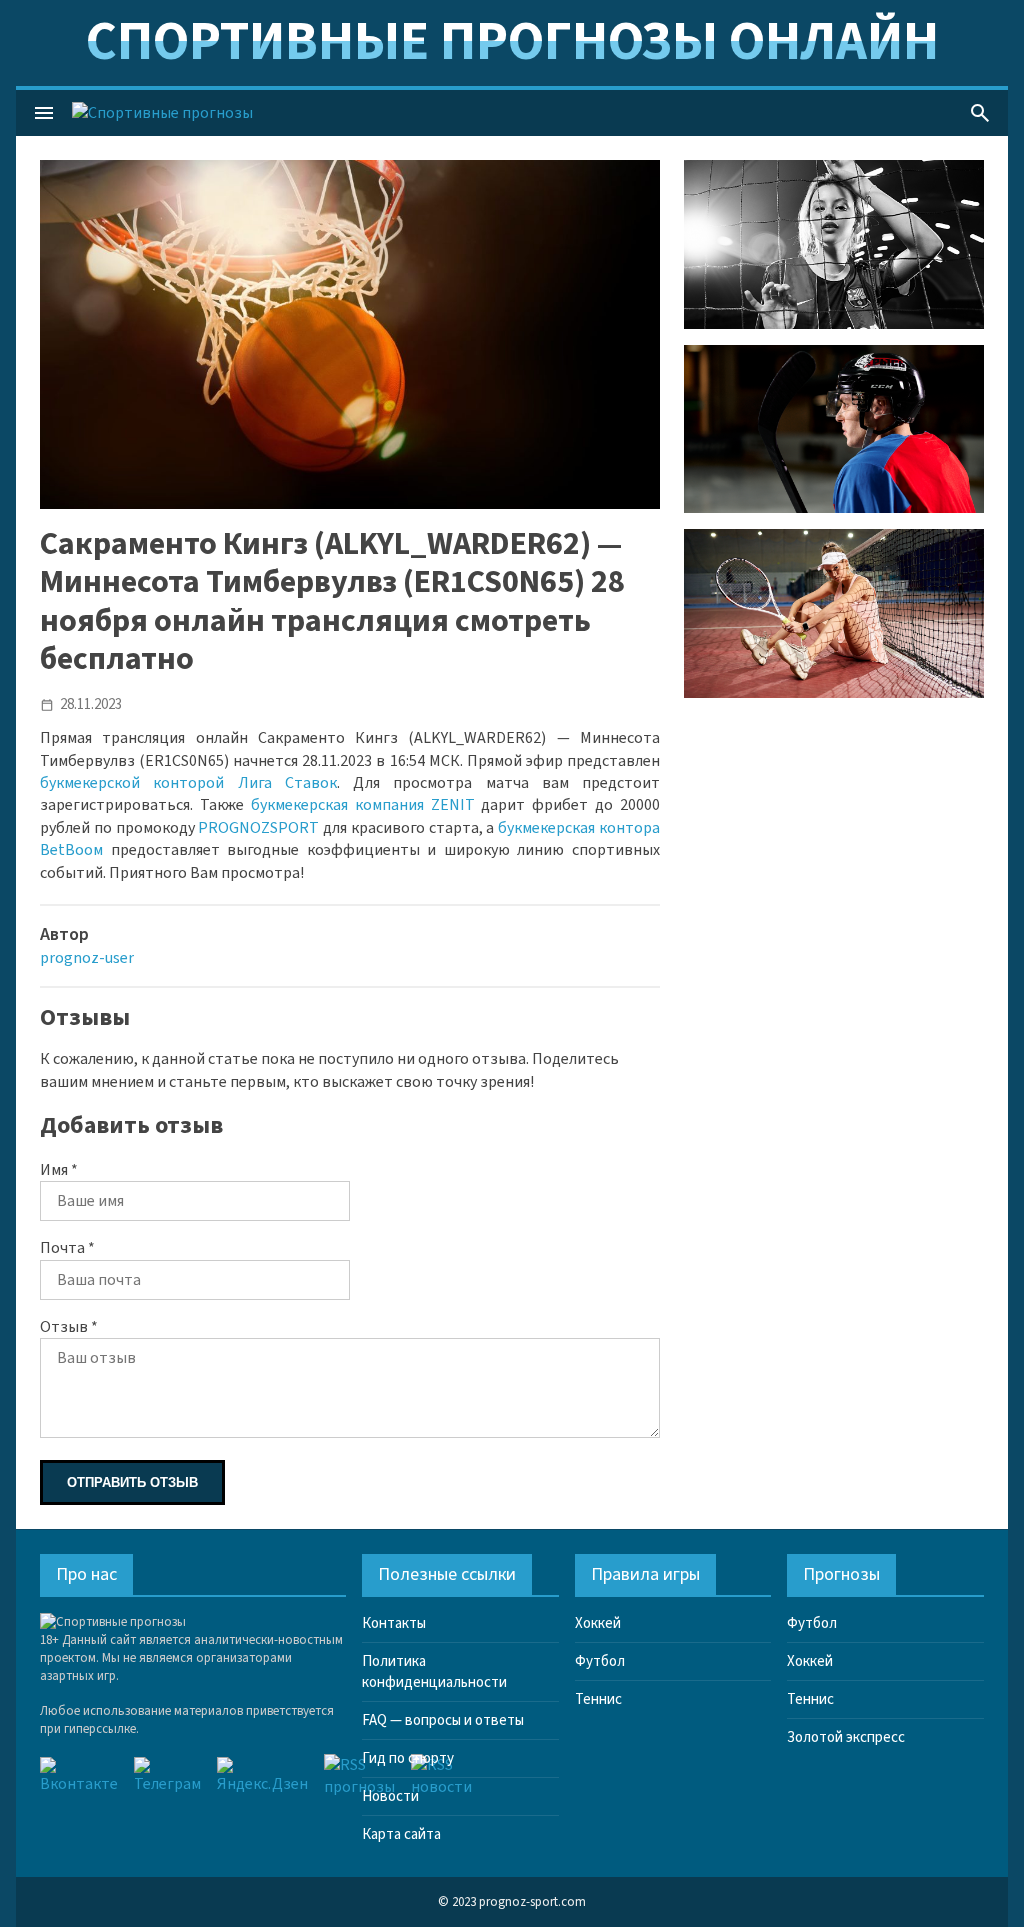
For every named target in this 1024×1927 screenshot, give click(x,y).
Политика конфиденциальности (434, 1672)
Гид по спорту (408, 1758)
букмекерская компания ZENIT (363, 805)
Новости (390, 1796)
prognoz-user (87, 958)
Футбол (600, 1661)
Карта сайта (401, 1834)
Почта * (67, 1248)
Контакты (394, 1623)
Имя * (59, 1170)
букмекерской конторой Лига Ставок (188, 783)
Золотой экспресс (846, 1737)
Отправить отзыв (132, 1482)
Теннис (598, 1699)
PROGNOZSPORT (258, 828)
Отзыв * (69, 1327)
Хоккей (598, 1623)
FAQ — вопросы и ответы (443, 1720)
